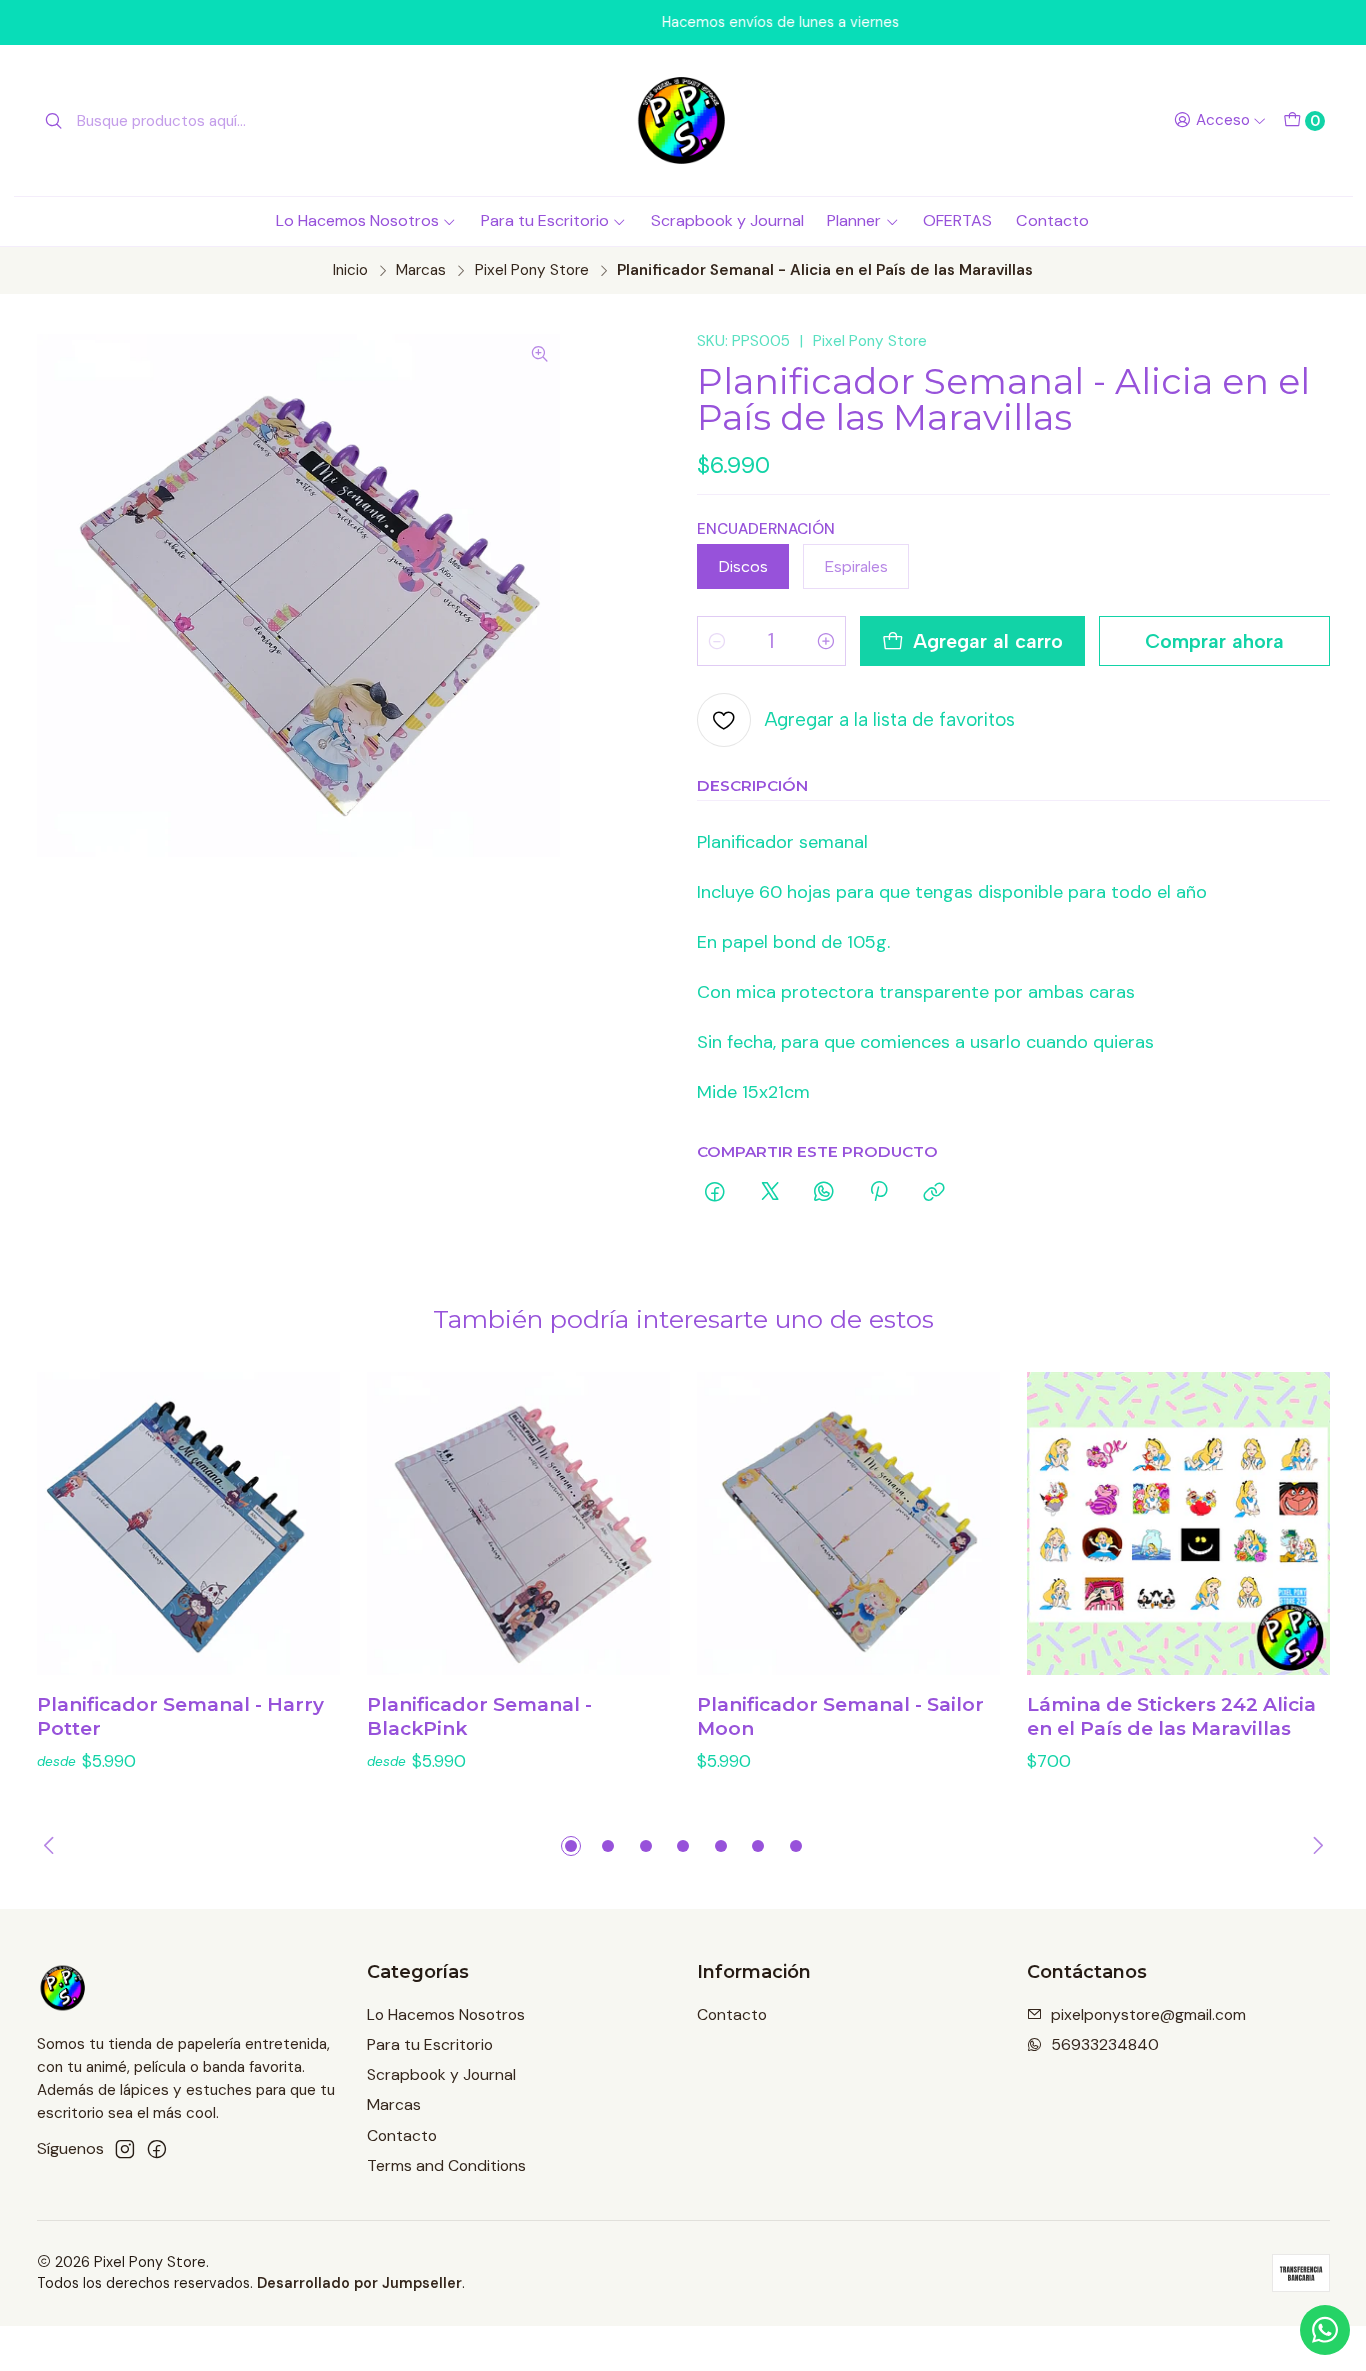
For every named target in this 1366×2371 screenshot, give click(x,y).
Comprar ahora (1214, 641)
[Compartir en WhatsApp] (824, 1193)
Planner (854, 220)
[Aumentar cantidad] (826, 641)
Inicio (350, 270)
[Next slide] (1315, 1846)
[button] (571, 1846)
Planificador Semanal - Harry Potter (180, 1716)
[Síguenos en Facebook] (157, 2149)
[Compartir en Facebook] (716, 1193)
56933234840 (1105, 2044)
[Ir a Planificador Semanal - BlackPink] (518, 1523)
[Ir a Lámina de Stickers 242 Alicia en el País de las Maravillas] (1178, 1523)
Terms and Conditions (446, 2165)
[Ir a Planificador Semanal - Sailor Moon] (848, 1523)
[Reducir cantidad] (717, 641)
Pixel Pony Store (532, 270)
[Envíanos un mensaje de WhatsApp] (1325, 2330)
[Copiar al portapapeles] (934, 1193)
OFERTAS (957, 220)
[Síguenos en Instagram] (125, 2149)
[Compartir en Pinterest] (879, 1193)
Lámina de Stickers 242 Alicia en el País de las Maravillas (1171, 1716)
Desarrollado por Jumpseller (359, 2283)
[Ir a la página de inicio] (683, 120)
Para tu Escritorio (545, 220)
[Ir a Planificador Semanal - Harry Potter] (188, 1523)
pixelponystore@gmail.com (1148, 2014)
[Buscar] (54, 121)
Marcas (421, 270)
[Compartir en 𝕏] (770, 1193)
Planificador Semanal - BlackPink (479, 1716)
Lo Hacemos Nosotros (357, 220)
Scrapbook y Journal (727, 220)
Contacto (1052, 220)
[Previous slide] (52, 1846)
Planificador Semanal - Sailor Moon (840, 1716)
